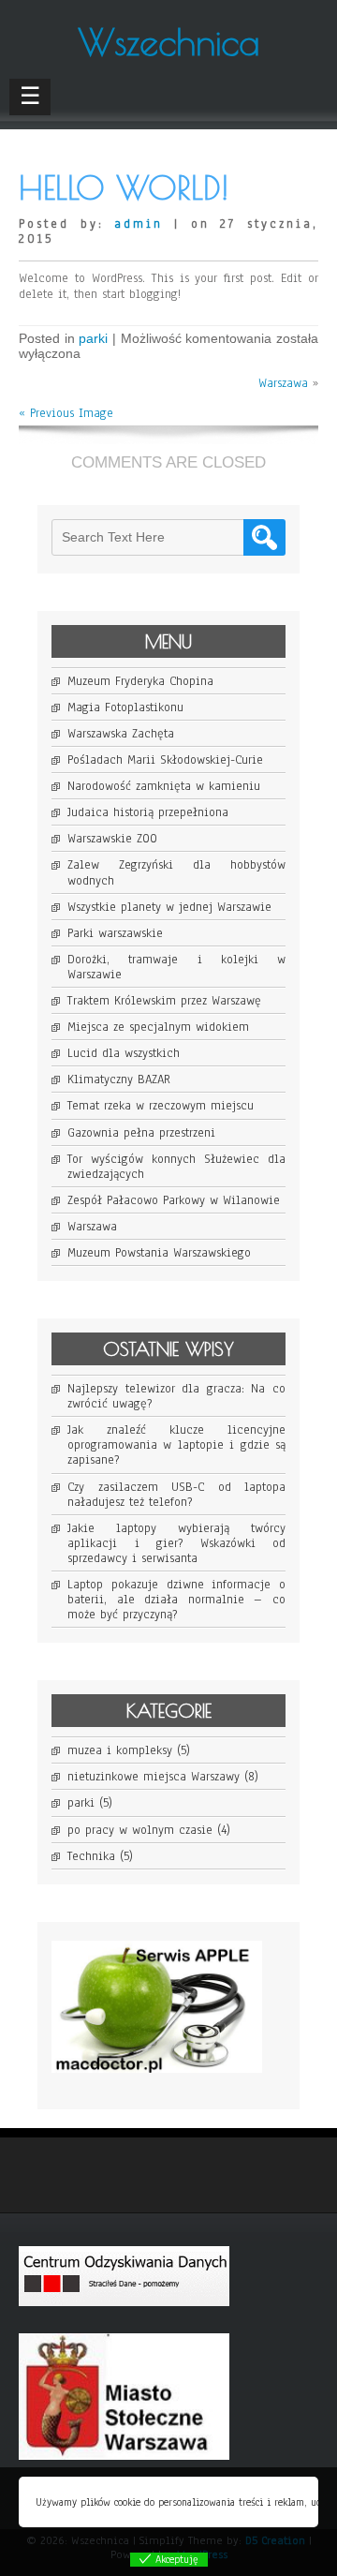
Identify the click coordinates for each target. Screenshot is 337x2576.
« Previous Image (66, 413)
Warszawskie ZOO (112, 839)
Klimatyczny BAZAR (119, 1080)
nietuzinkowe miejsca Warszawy (154, 1777)
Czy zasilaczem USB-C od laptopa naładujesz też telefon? (176, 1495)
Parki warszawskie (115, 933)
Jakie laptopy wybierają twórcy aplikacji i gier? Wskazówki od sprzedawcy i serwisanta (176, 1543)
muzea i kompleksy (120, 1750)
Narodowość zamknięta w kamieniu (164, 786)
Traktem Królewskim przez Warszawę (164, 1001)
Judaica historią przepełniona (148, 812)
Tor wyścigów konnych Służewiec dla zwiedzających (176, 1167)
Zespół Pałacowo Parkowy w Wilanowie (174, 1200)
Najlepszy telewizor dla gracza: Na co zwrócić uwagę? (176, 1396)
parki (93, 338)
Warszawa (283, 383)
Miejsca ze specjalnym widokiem (158, 1027)
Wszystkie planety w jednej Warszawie (169, 907)
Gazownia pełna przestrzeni (141, 1133)
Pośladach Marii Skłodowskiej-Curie (165, 760)
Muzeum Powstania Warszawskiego (159, 1253)
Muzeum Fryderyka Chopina (140, 681)
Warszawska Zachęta (121, 734)
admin (139, 224)
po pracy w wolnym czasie (140, 1830)
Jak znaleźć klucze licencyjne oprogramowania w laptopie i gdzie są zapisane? (176, 1445)
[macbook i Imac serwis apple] (166, 2088)
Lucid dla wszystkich (124, 1053)
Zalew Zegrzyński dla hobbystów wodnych (176, 872)
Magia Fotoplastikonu (125, 707)
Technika (91, 1856)
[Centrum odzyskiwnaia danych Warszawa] (133, 2321)
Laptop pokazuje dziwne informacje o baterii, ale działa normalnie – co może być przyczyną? (176, 1600)
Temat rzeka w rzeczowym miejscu (161, 1106)
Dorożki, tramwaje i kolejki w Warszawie (176, 967)
